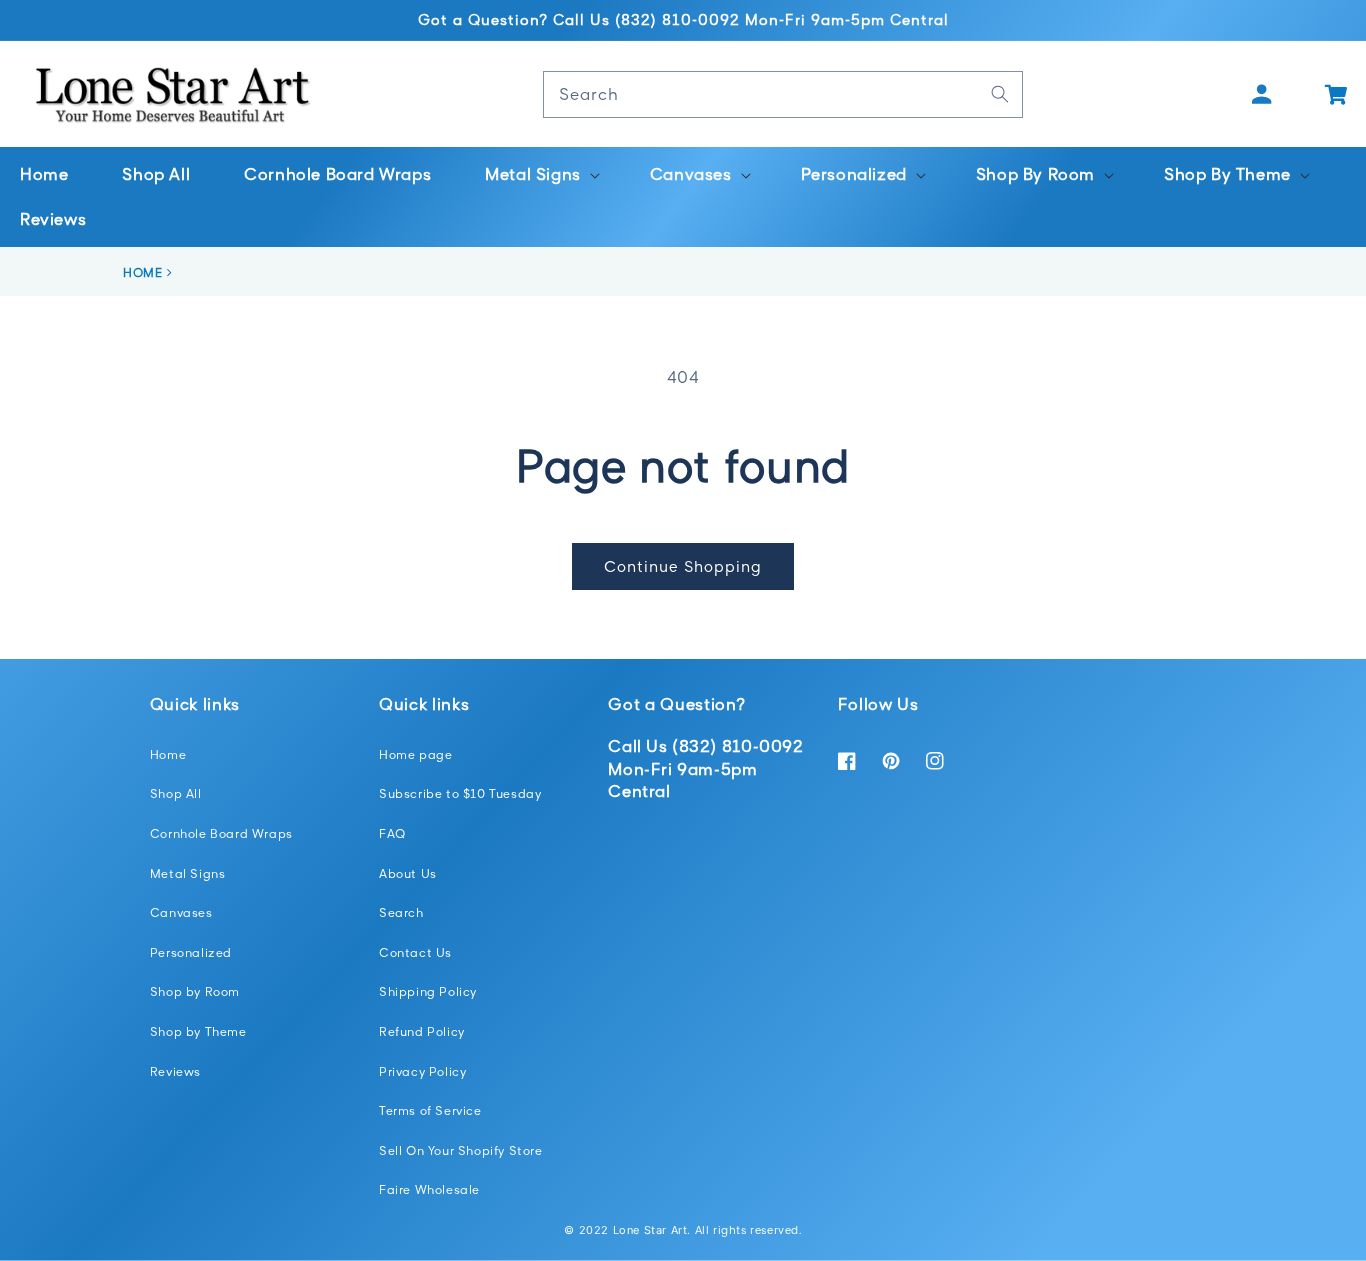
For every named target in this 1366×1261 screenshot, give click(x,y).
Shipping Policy (428, 991)
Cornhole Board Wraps (221, 833)
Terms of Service (430, 1110)
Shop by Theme (198, 1031)
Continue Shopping (683, 566)
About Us (408, 873)
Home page (415, 754)
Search (401, 912)
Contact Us (415, 952)
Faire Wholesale (429, 1189)
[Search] (1000, 94)
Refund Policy (422, 1031)
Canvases (181, 912)
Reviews (175, 1071)
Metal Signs (188, 873)
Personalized (191, 952)
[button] (540, 174)
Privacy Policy (422, 1071)
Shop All (176, 793)
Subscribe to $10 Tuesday (460, 793)
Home (168, 754)
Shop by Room (195, 991)
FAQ (392, 833)
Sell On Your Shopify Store (461, 1150)
